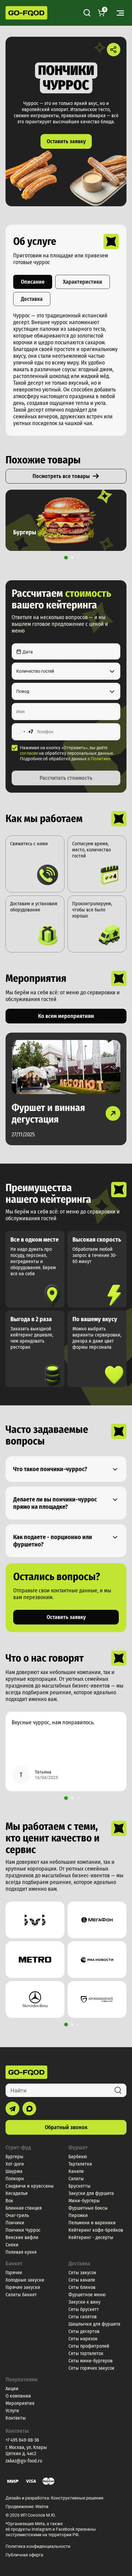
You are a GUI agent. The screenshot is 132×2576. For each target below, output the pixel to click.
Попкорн (15, 2179)
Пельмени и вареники (92, 2223)
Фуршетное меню (87, 2295)
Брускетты (80, 2186)
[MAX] (29, 2109)
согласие (29, 753)
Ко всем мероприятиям (66, 1016)
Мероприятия (20, 2403)
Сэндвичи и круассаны (30, 2186)
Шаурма (14, 2171)
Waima (42, 2507)
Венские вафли (22, 2237)
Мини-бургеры (84, 2201)
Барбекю (78, 2157)
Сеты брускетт (84, 2309)
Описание (33, 282)
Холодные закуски (25, 2280)
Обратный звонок (66, 2127)
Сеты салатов (83, 2317)
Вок (9, 2201)
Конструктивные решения (77, 2498)
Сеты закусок (82, 2273)
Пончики (15, 2223)
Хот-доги (15, 2164)
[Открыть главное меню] (120, 13)
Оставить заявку (66, 141)
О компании (18, 2396)
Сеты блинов (82, 2287)
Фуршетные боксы (88, 2208)
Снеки (12, 2245)
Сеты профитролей (89, 2346)
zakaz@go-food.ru (24, 2461)
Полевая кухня (21, 2252)
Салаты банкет (21, 2295)
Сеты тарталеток (86, 2353)
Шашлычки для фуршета (94, 2324)
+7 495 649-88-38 (22, 2440)
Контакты (16, 2418)
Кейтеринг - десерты (91, 2237)
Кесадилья (17, 2193)
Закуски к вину (84, 2302)
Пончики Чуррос (23, 2230)
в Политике (99, 759)
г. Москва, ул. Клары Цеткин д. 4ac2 (26, 2450)
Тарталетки (80, 2164)
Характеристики (83, 282)
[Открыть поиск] (87, 13)
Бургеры (14, 2157)
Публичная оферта (24, 2555)
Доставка (32, 299)
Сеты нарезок (83, 2339)
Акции (12, 2389)
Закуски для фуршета (91, 2193)
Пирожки (78, 2215)
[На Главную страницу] (26, 13)
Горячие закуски (23, 2287)
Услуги (12, 2411)
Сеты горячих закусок (91, 2368)
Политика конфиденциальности (38, 2546)
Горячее (14, 2273)
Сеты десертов (84, 2331)
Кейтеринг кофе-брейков (96, 2230)
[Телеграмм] (12, 2109)
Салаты (76, 2179)
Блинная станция (24, 2208)
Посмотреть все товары (61, 476)
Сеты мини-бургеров (91, 2361)
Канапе (76, 2171)
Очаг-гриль (17, 2215)
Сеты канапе (82, 2280)
